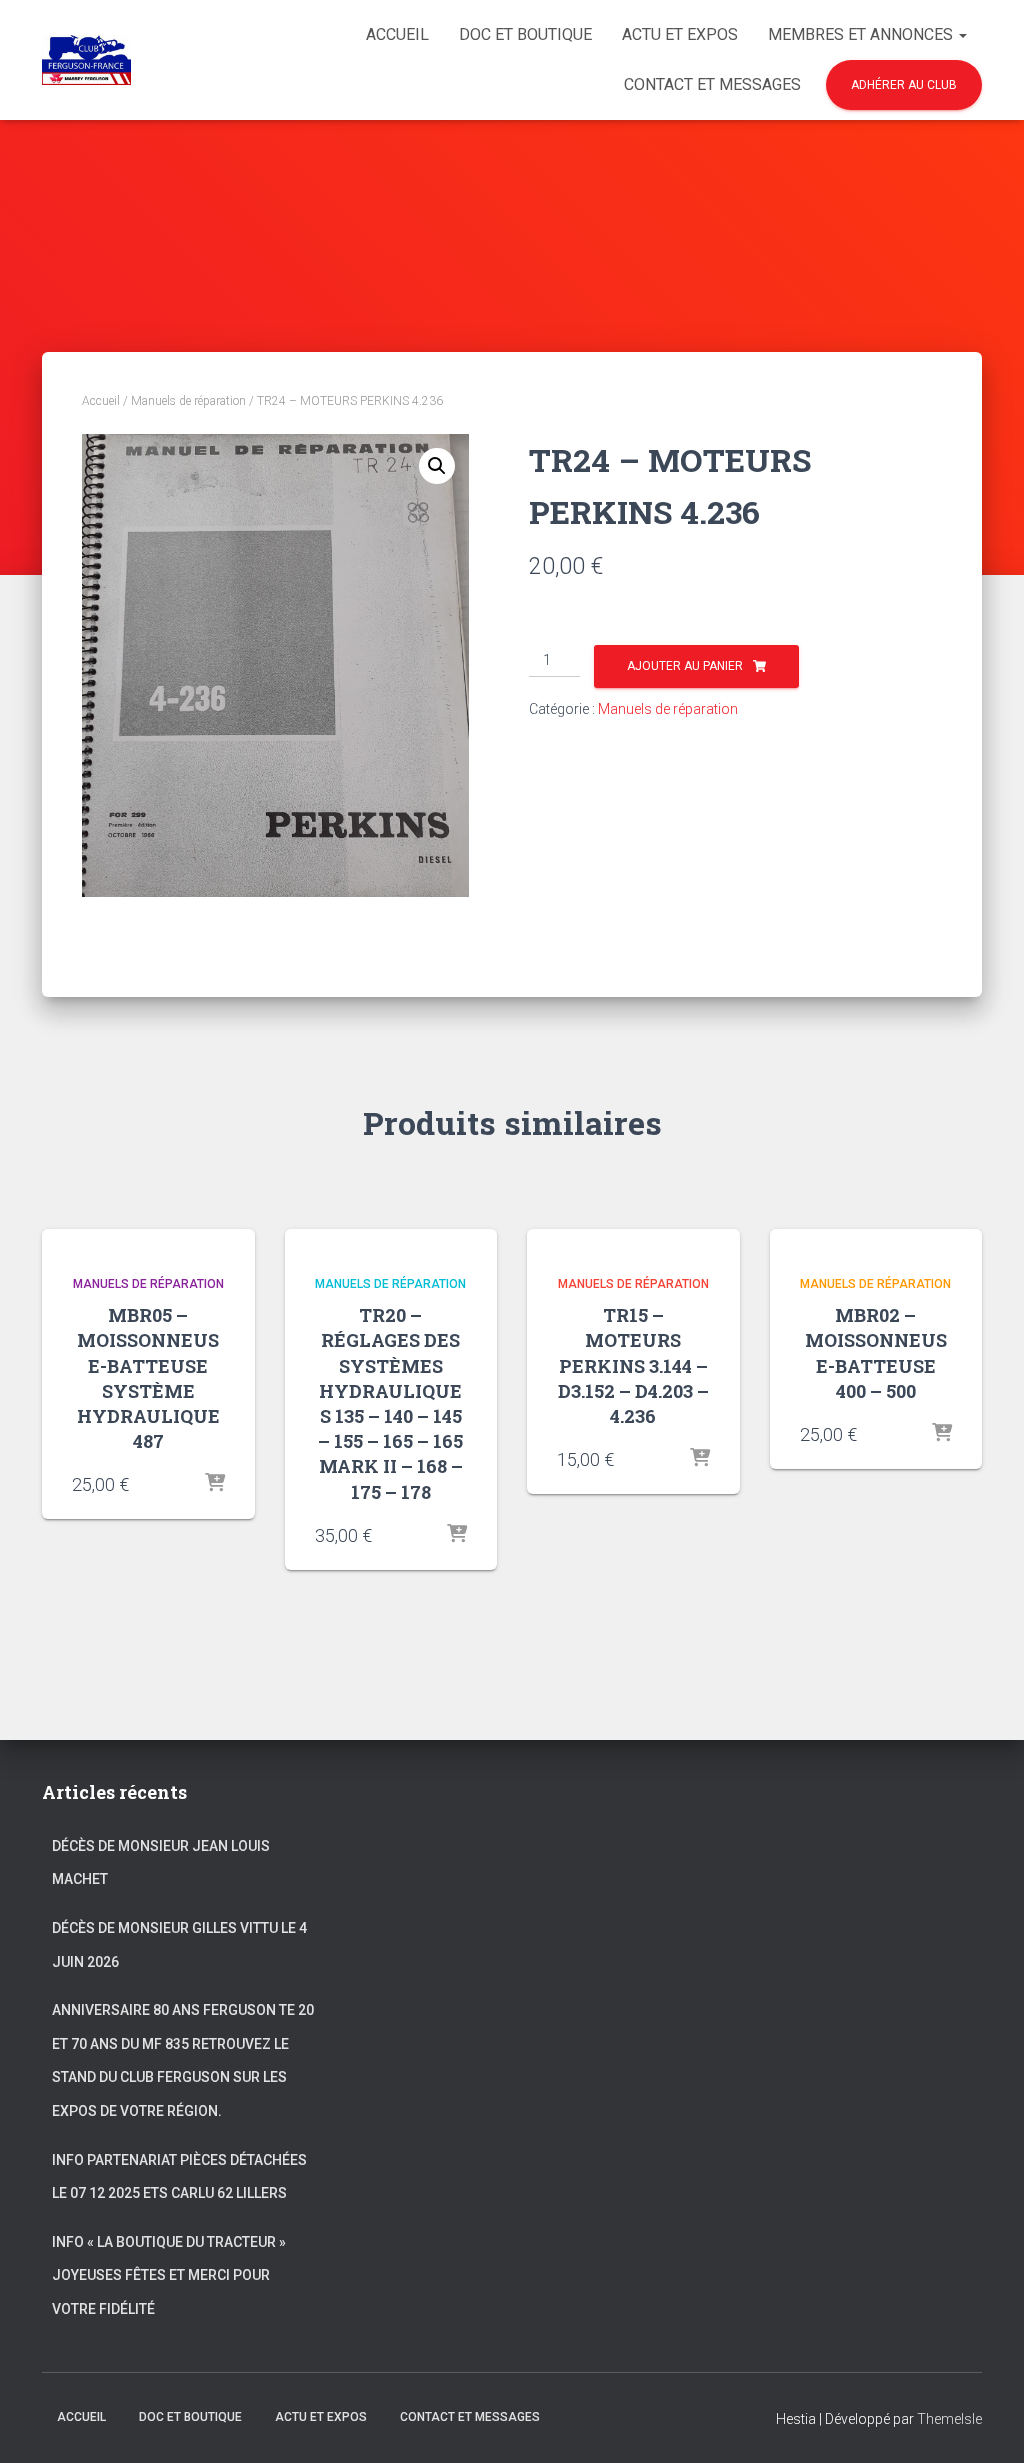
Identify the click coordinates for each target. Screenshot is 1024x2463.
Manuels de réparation (188, 401)
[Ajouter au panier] (215, 1484)
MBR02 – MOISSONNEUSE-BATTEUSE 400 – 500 (876, 1353)
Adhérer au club (904, 85)
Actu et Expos (680, 34)
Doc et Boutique (525, 34)
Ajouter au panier (685, 666)
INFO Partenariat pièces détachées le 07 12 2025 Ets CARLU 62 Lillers (179, 2177)
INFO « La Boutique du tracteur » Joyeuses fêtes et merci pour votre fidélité (169, 2275)
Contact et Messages (712, 84)
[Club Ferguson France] (86, 60)
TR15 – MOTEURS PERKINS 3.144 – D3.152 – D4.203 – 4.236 (633, 1365)
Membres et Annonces (862, 34)
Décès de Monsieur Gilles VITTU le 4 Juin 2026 (179, 1945)
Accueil (397, 34)
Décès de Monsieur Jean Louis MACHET (161, 1863)
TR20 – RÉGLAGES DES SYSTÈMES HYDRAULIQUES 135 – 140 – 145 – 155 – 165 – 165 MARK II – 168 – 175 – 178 (390, 1403)
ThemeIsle (949, 2419)
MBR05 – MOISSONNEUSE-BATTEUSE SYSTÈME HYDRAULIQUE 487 (148, 1378)
